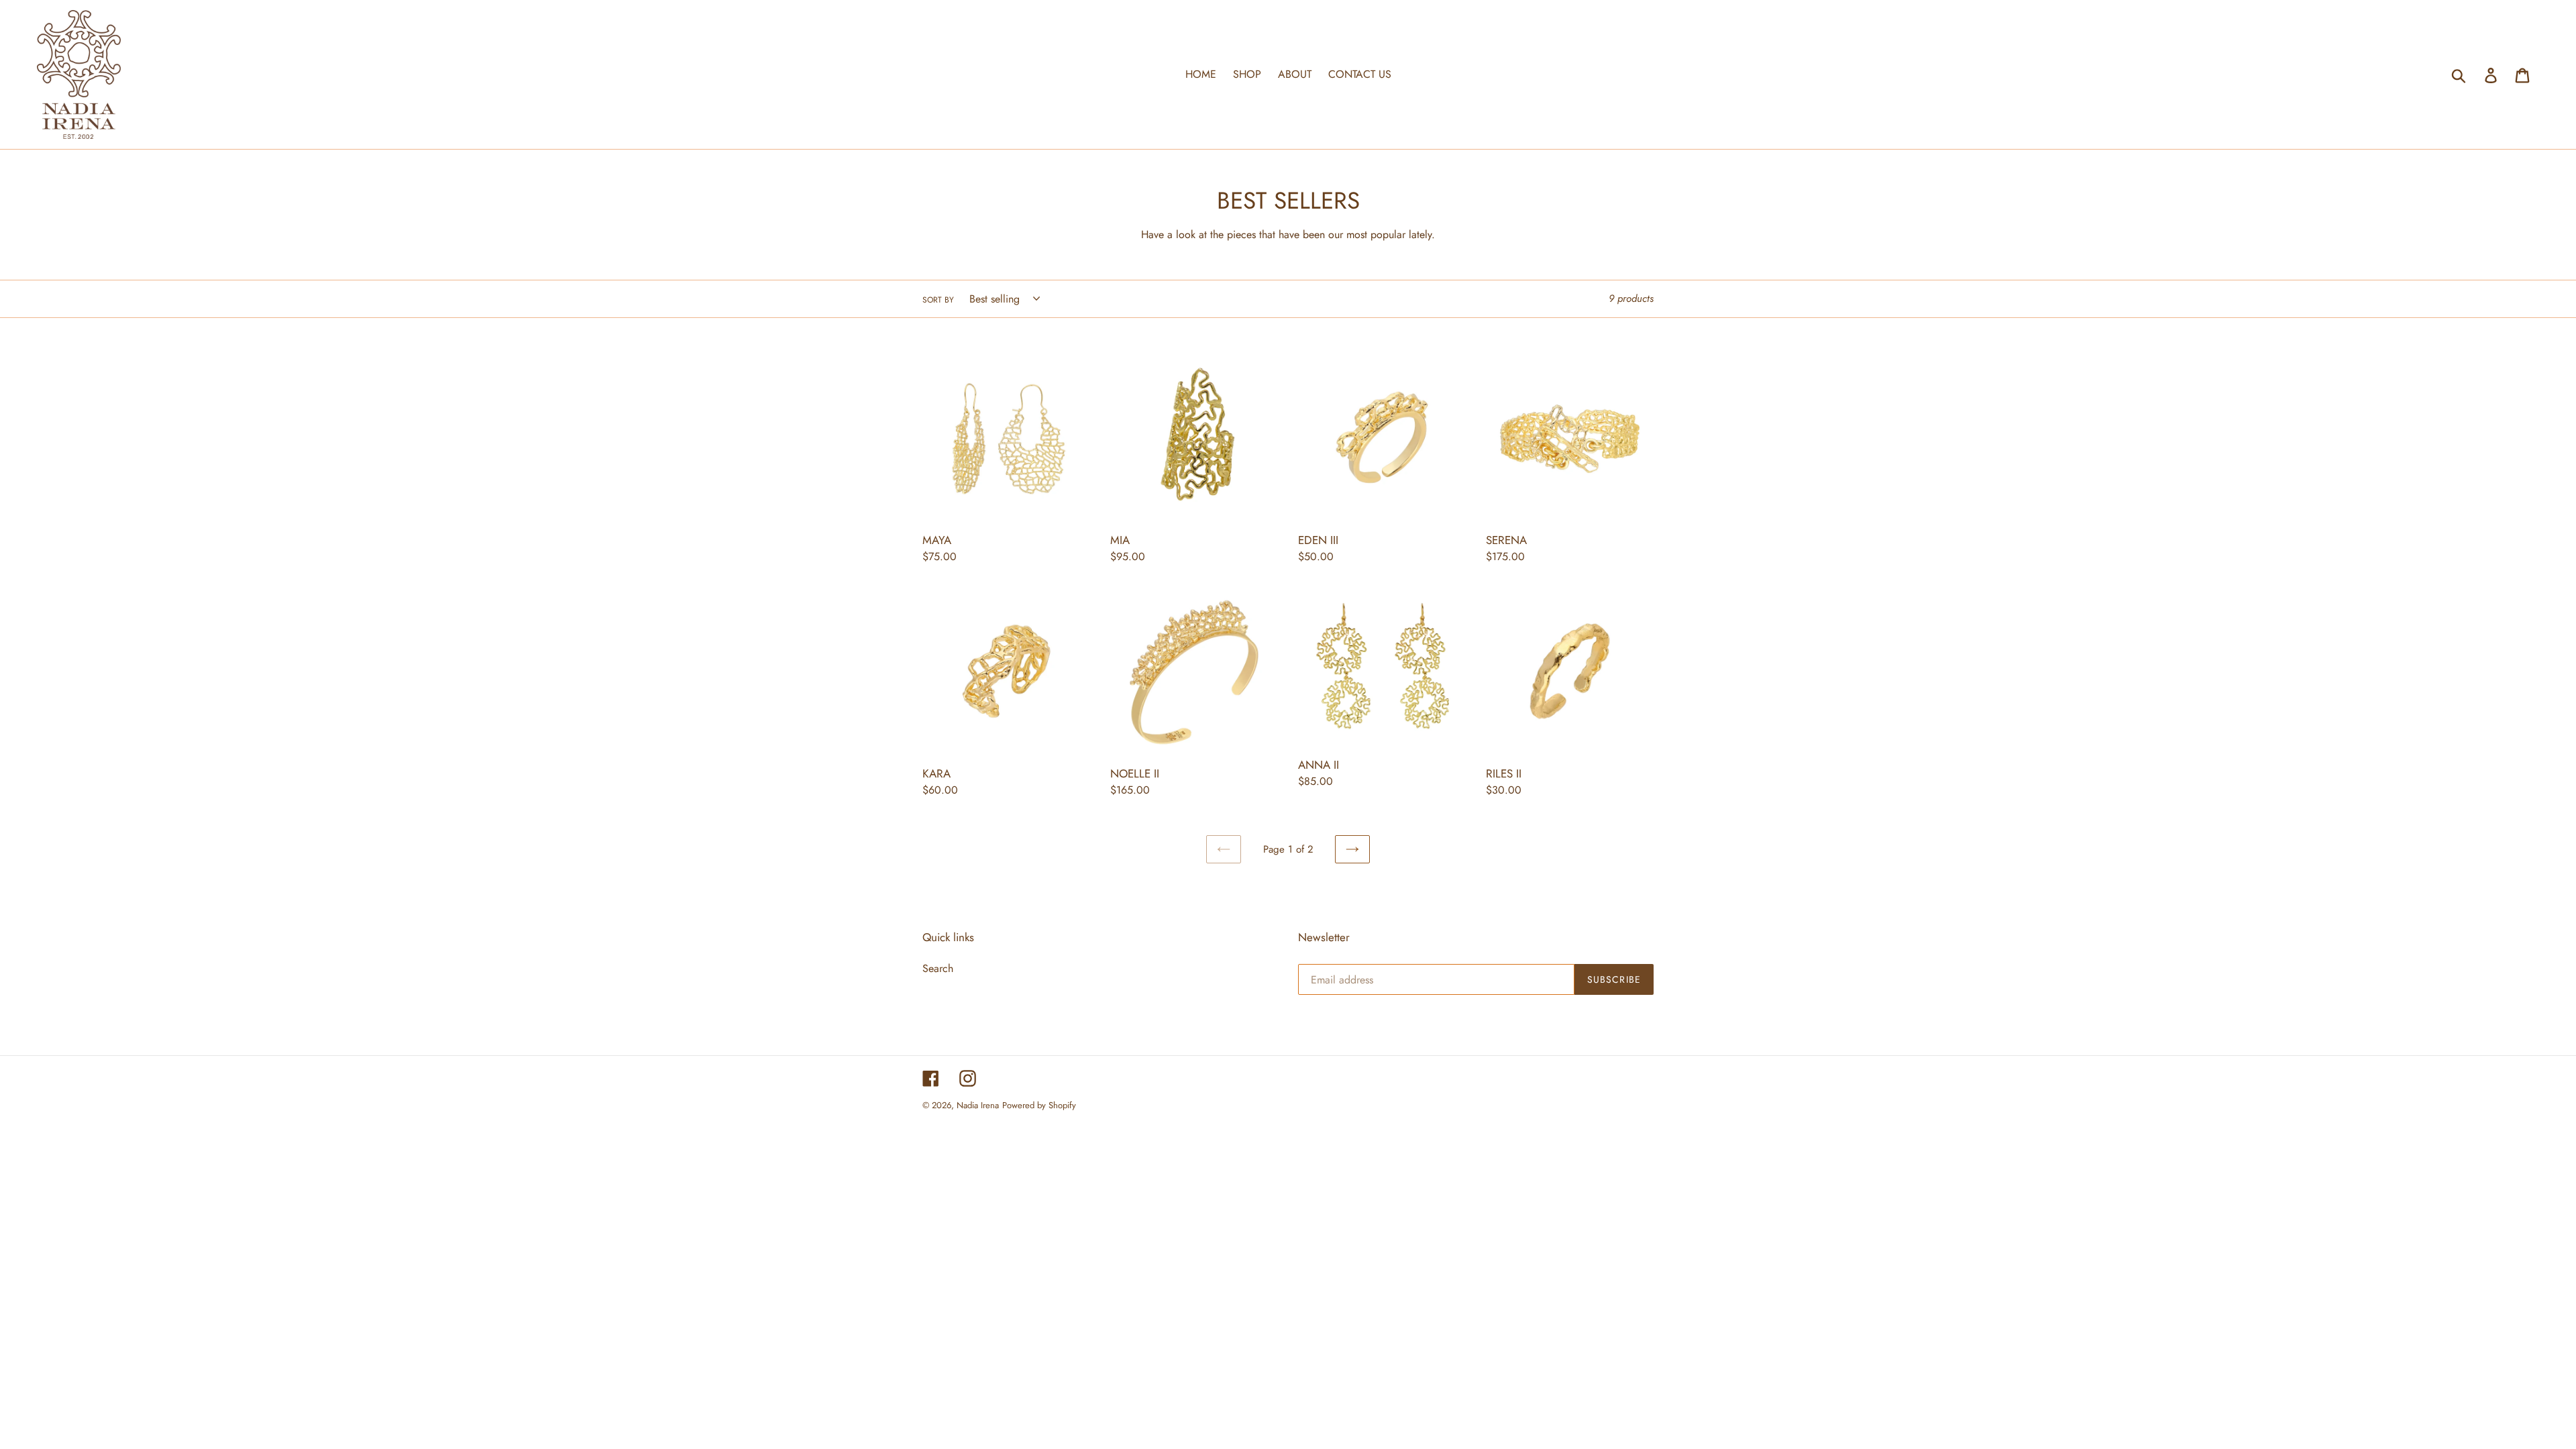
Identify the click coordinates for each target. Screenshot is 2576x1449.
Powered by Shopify (1039, 1105)
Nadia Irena (978, 1105)
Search (938, 968)
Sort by (938, 300)
